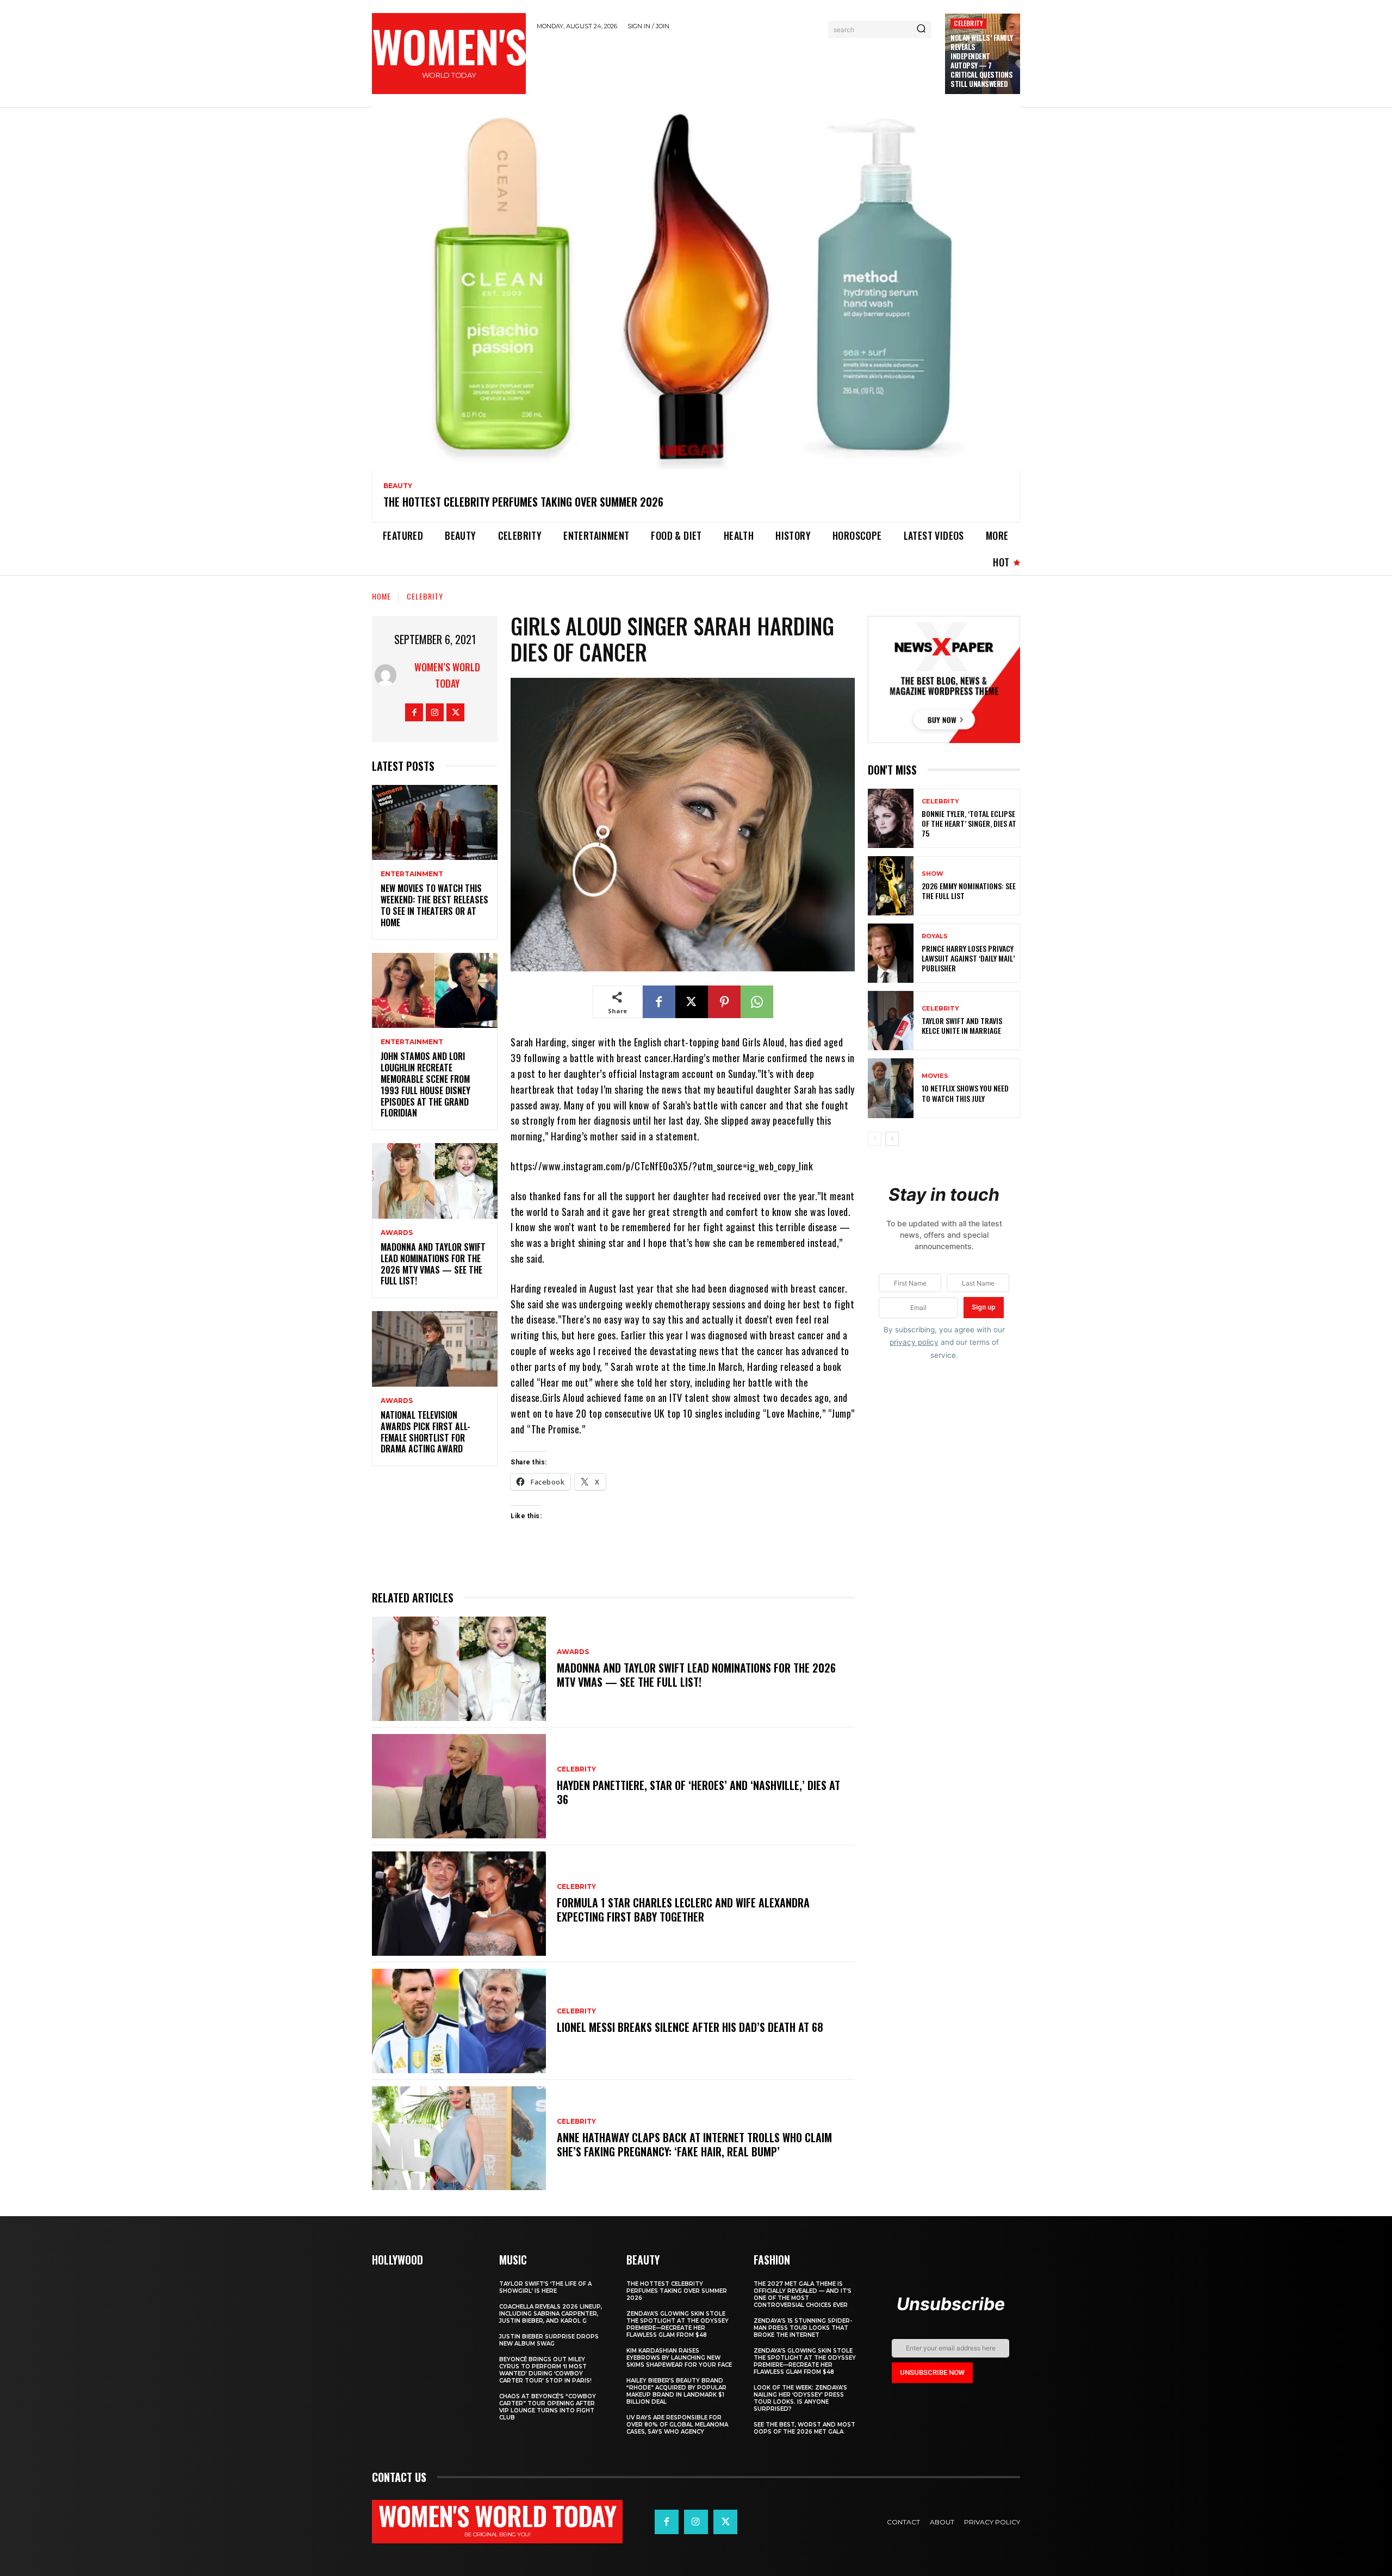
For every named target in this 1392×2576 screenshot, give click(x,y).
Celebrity (968, 23)
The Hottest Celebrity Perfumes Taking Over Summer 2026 (523, 502)
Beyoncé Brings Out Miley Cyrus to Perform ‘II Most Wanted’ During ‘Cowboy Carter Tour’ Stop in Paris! (545, 2370)
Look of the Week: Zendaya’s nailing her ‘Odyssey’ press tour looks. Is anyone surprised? (800, 2398)
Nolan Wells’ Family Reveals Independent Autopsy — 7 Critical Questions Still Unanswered (982, 60)
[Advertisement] (736, 67)
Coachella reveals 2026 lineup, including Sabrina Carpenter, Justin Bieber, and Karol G (551, 2314)
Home (381, 596)
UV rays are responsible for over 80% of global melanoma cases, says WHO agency (677, 2425)
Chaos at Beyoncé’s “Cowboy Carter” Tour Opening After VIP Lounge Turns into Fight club (548, 2407)
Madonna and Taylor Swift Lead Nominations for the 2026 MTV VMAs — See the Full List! (433, 1264)
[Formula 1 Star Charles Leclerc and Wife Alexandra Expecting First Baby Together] (459, 1904)
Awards (397, 1233)
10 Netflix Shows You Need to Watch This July (965, 1093)
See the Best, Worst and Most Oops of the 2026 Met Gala (804, 2428)
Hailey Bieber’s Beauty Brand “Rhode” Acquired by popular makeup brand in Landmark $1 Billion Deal (676, 2391)
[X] (455, 712)
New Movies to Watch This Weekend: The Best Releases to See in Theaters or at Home (434, 905)
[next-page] (892, 1139)
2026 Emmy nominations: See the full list (969, 891)
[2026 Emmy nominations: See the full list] (891, 886)
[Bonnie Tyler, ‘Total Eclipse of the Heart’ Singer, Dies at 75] (891, 818)
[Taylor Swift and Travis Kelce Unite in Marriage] (891, 1021)
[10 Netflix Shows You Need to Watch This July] (891, 1088)
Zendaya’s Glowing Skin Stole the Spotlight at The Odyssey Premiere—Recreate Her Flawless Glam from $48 (678, 2324)
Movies (935, 1076)
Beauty (398, 486)
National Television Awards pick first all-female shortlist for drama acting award (425, 1432)
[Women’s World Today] (388, 675)
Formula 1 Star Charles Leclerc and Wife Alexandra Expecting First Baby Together (683, 1910)
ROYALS (935, 936)
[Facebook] (414, 712)
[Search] (921, 29)
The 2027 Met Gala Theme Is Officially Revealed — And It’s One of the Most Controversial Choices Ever (803, 2294)
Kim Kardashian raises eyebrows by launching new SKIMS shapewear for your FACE (679, 2358)
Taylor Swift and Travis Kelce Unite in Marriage (962, 1025)
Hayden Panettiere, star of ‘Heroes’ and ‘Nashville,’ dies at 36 (698, 1792)
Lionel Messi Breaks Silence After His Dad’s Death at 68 (690, 2027)
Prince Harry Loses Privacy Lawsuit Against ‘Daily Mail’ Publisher (968, 958)
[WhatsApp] (757, 1002)
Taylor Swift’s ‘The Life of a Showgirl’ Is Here (545, 2287)
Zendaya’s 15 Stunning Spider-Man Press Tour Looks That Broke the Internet (803, 2328)
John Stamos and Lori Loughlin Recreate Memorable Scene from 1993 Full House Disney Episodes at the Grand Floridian (425, 1084)
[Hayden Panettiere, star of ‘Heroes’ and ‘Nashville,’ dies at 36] (459, 1786)
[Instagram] (435, 712)
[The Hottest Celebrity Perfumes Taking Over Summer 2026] (696, 289)
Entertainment (412, 874)
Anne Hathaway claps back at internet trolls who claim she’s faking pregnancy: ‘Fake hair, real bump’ (694, 2144)
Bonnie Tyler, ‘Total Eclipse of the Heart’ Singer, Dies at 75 (969, 823)
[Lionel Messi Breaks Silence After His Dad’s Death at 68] (459, 2021)
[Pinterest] (724, 1002)
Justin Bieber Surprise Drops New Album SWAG (549, 2340)
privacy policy (914, 1342)
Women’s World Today (447, 675)
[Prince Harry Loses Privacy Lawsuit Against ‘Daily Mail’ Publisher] (891, 953)
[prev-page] (875, 1139)
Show (933, 874)
